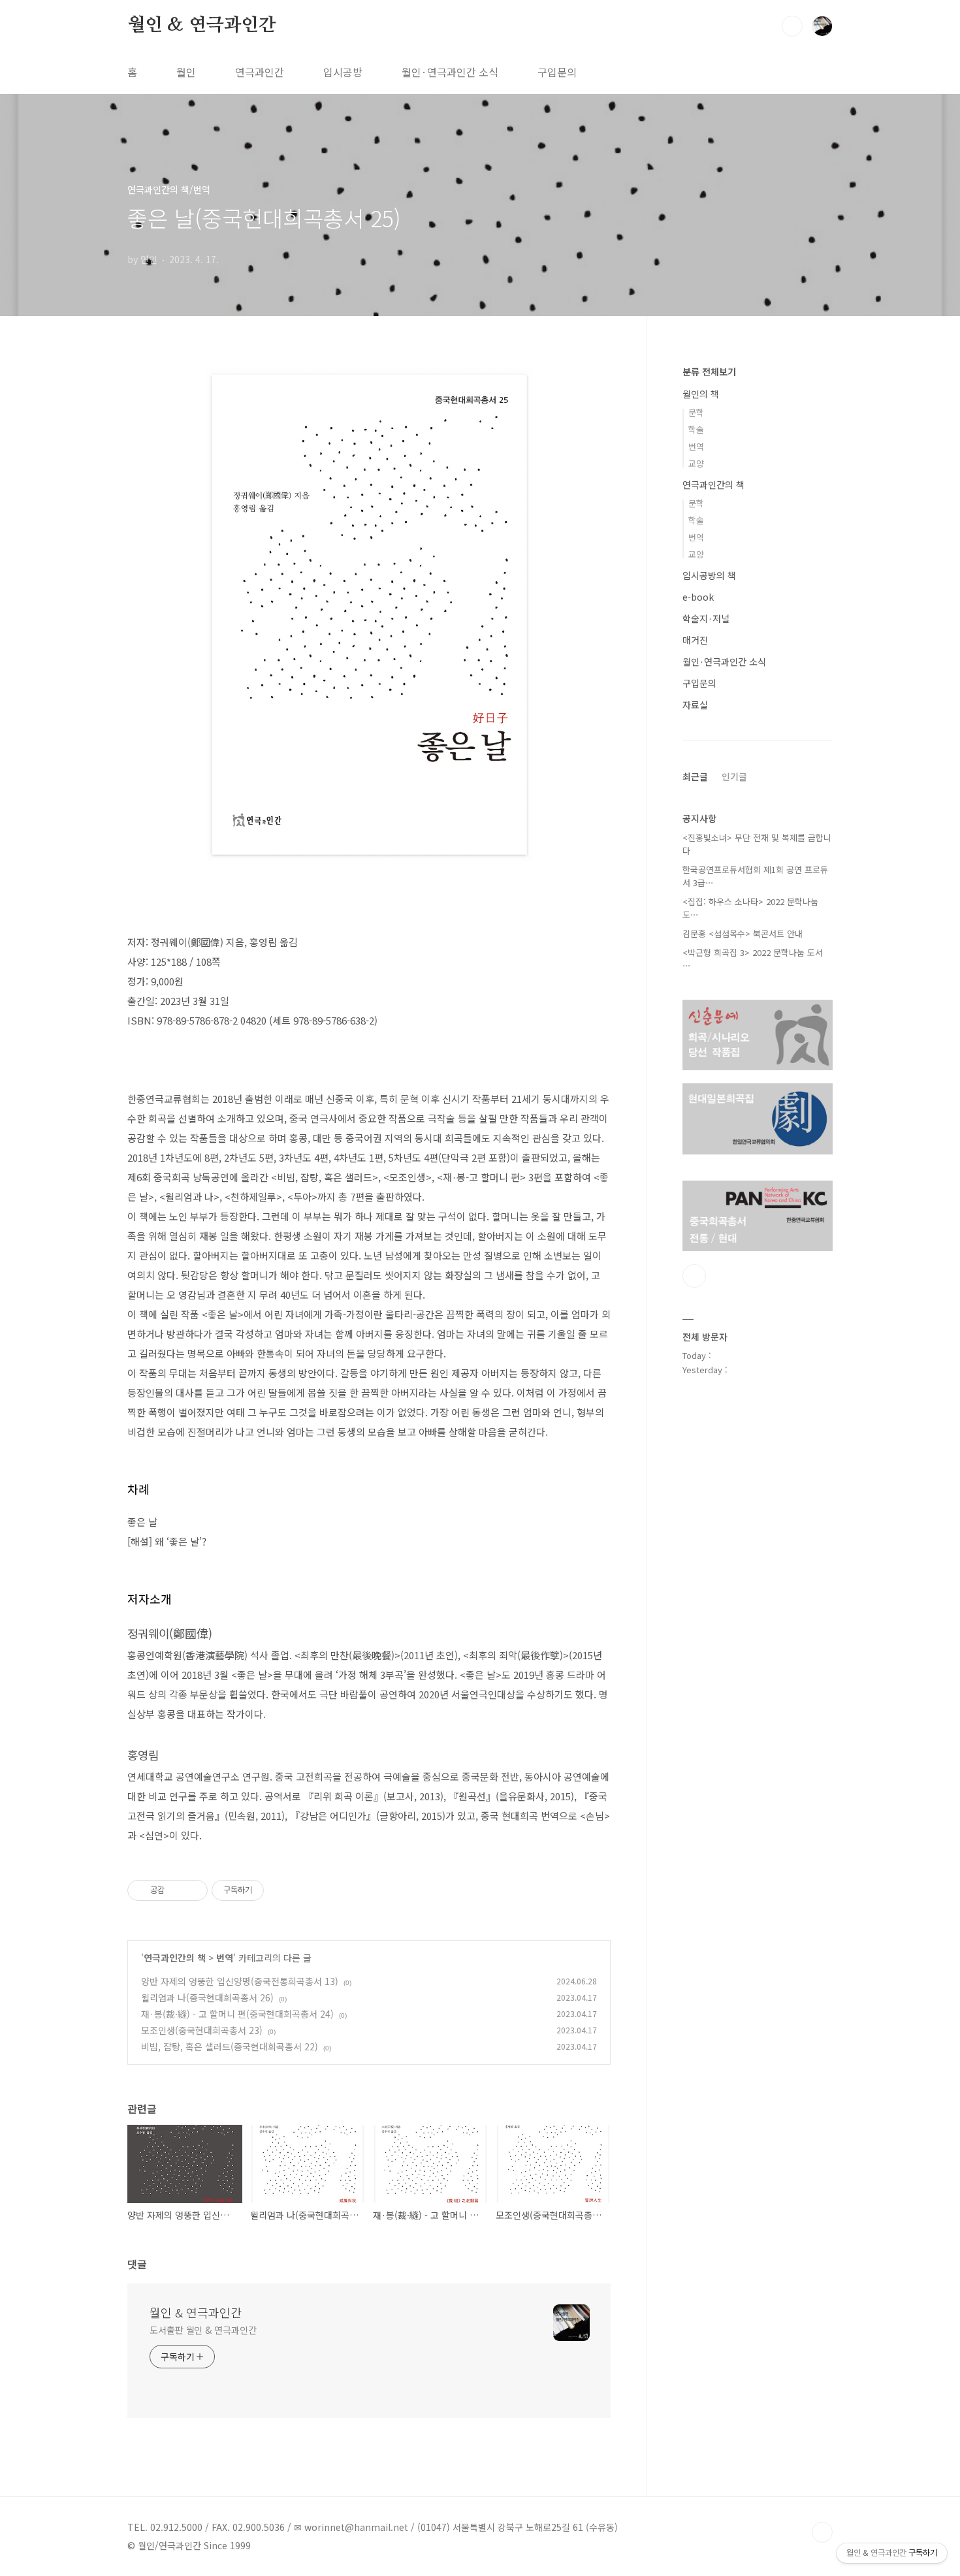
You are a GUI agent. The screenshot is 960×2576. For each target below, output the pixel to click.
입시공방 (343, 72)
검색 (792, 26)
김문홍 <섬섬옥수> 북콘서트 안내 (743, 933)
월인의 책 (701, 394)
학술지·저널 (706, 618)
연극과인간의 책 (175, 1958)
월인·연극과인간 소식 (450, 72)
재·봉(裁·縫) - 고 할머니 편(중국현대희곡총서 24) (237, 2014)
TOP (822, 2532)
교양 (696, 463)
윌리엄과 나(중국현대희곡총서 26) (207, 1997)
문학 (696, 412)
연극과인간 (260, 72)
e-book (698, 597)
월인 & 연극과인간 (202, 25)
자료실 (695, 705)
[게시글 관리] (193, 1890)
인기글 (734, 776)
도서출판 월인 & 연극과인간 (203, 2330)
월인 (186, 72)
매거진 (695, 640)
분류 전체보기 (709, 372)
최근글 (695, 776)
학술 (696, 429)
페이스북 (694, 1276)
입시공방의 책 (709, 575)
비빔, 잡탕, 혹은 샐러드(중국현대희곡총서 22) (230, 2046)
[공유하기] (177, 1890)
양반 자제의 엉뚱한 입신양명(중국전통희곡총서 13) (240, 1981)
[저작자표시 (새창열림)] (270, 1890)
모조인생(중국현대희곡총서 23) (202, 2030)
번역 (225, 1958)
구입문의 (557, 72)
